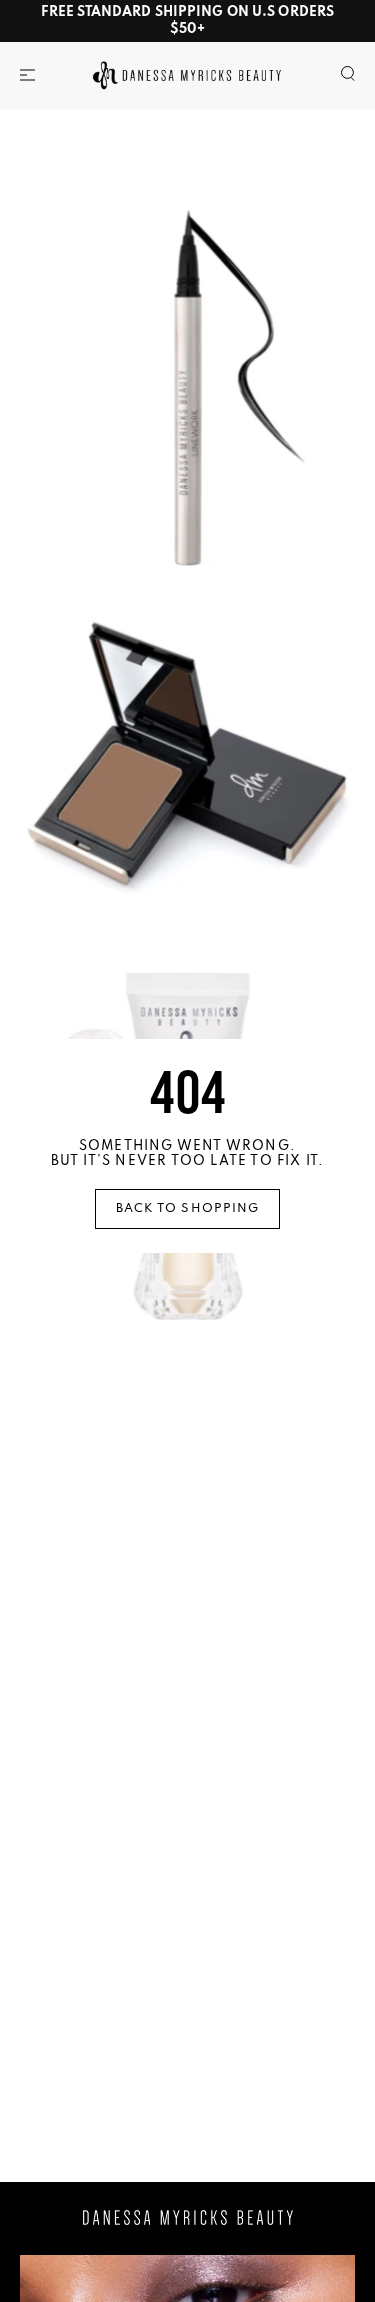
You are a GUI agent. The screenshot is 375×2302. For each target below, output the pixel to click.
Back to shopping (188, 1209)
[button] (27, 75)
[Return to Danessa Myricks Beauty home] (188, 2218)
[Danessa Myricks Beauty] (187, 74)
